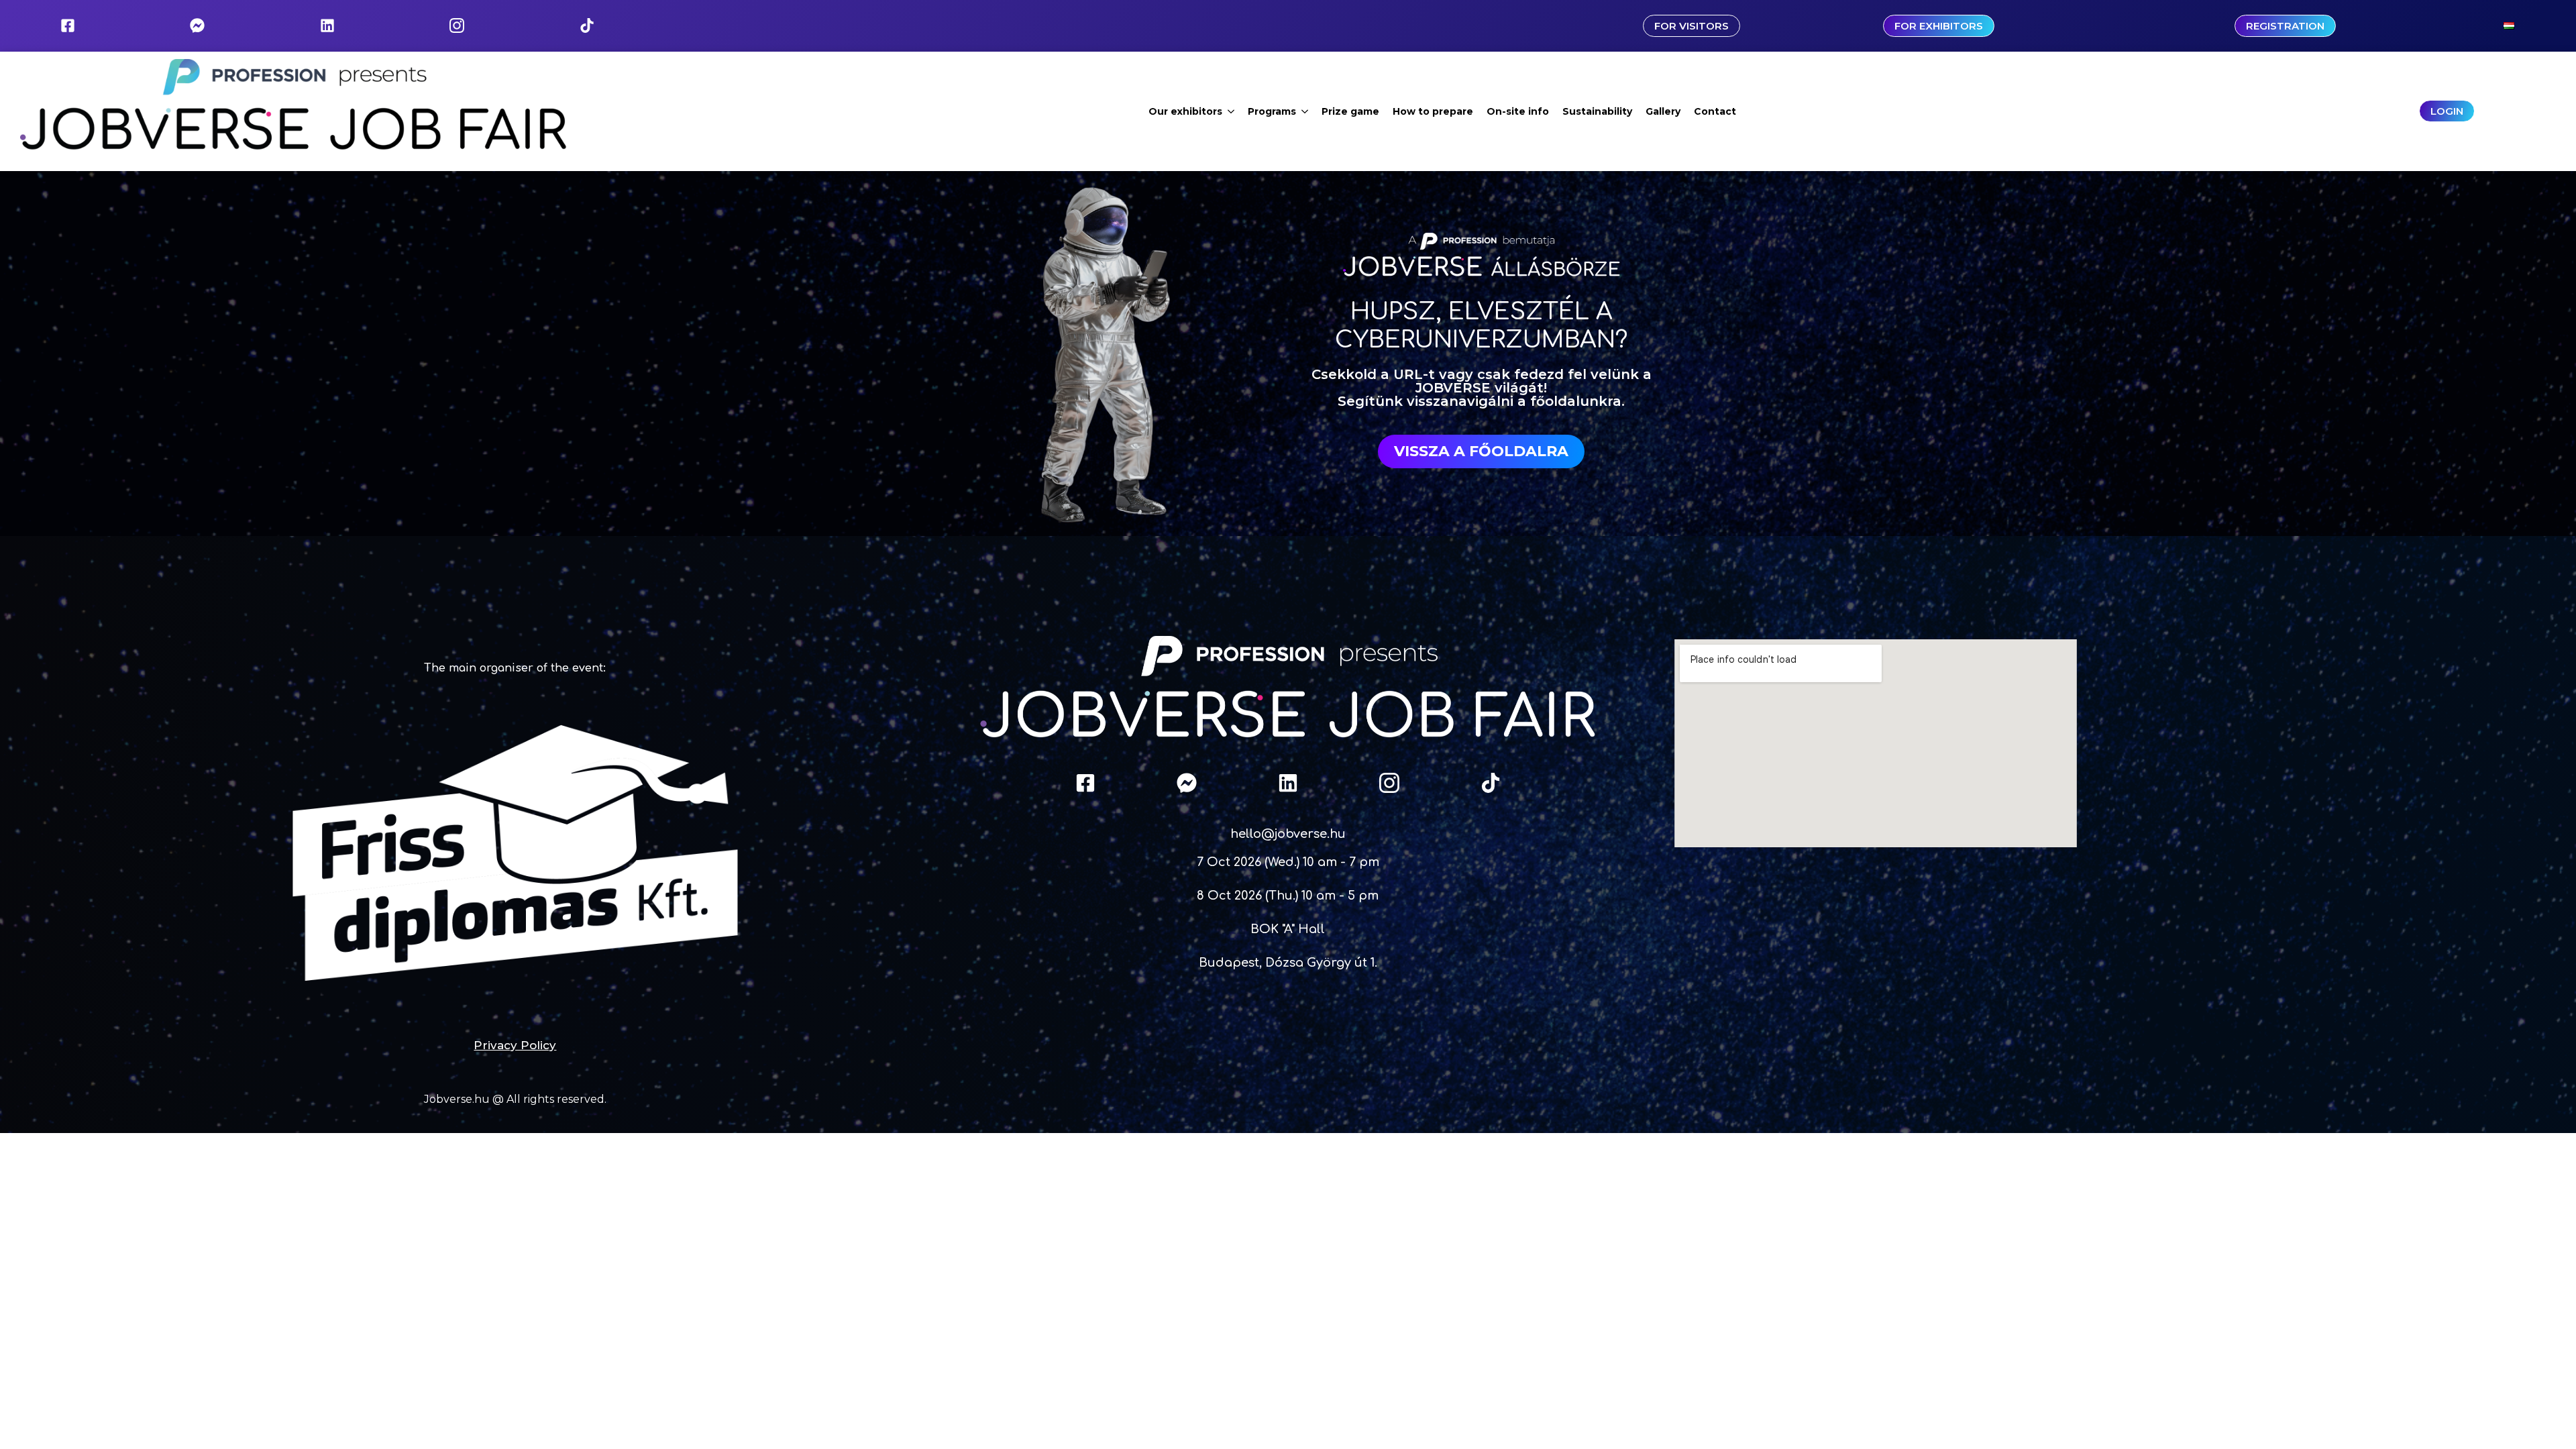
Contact (1715, 111)
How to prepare (1433, 111)
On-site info (1518, 111)
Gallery (1663, 111)
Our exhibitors (1185, 111)
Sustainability (1597, 111)
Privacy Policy (515, 1045)
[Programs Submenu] (1305, 111)
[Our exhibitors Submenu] (1232, 111)
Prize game (1350, 111)
